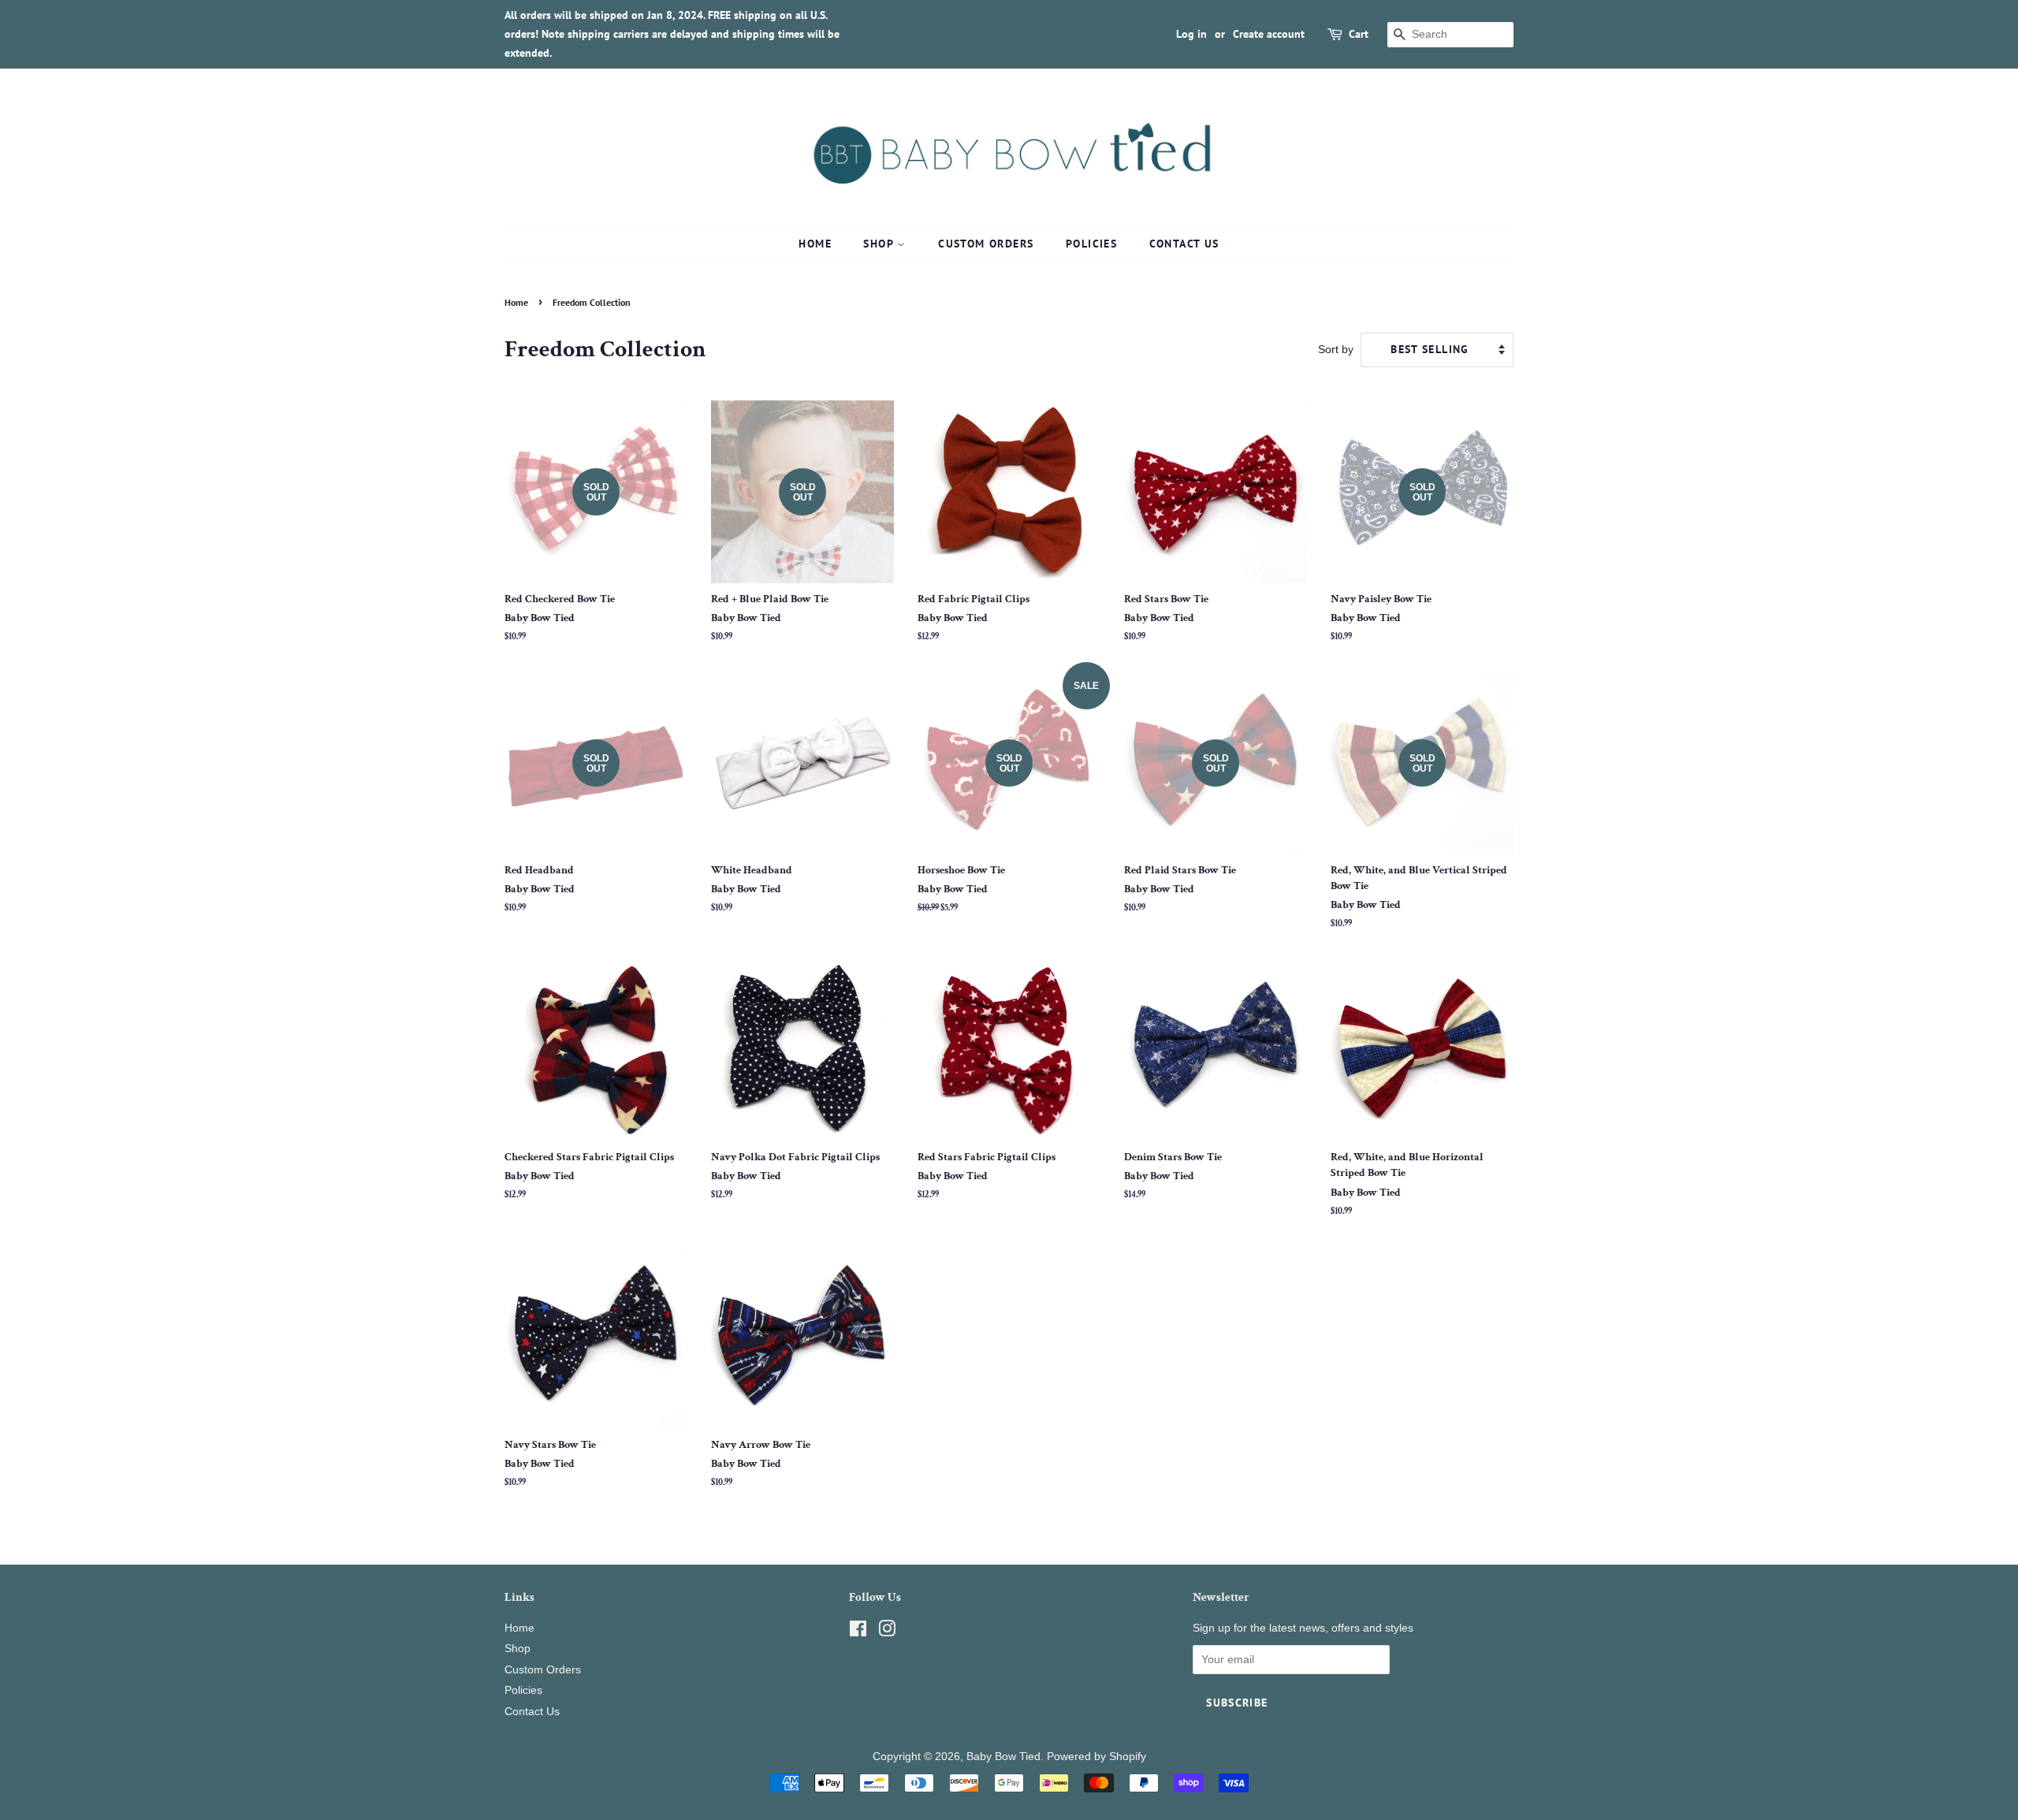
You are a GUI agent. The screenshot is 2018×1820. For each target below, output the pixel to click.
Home (815, 244)
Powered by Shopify (1096, 1757)
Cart (1359, 34)
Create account (1269, 34)
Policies (1091, 244)
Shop (880, 244)
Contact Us (1184, 244)
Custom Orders (986, 244)
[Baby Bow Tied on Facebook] (858, 1632)
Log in (1191, 34)
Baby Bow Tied (1003, 1757)
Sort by (1336, 349)
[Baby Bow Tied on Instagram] (887, 1632)
